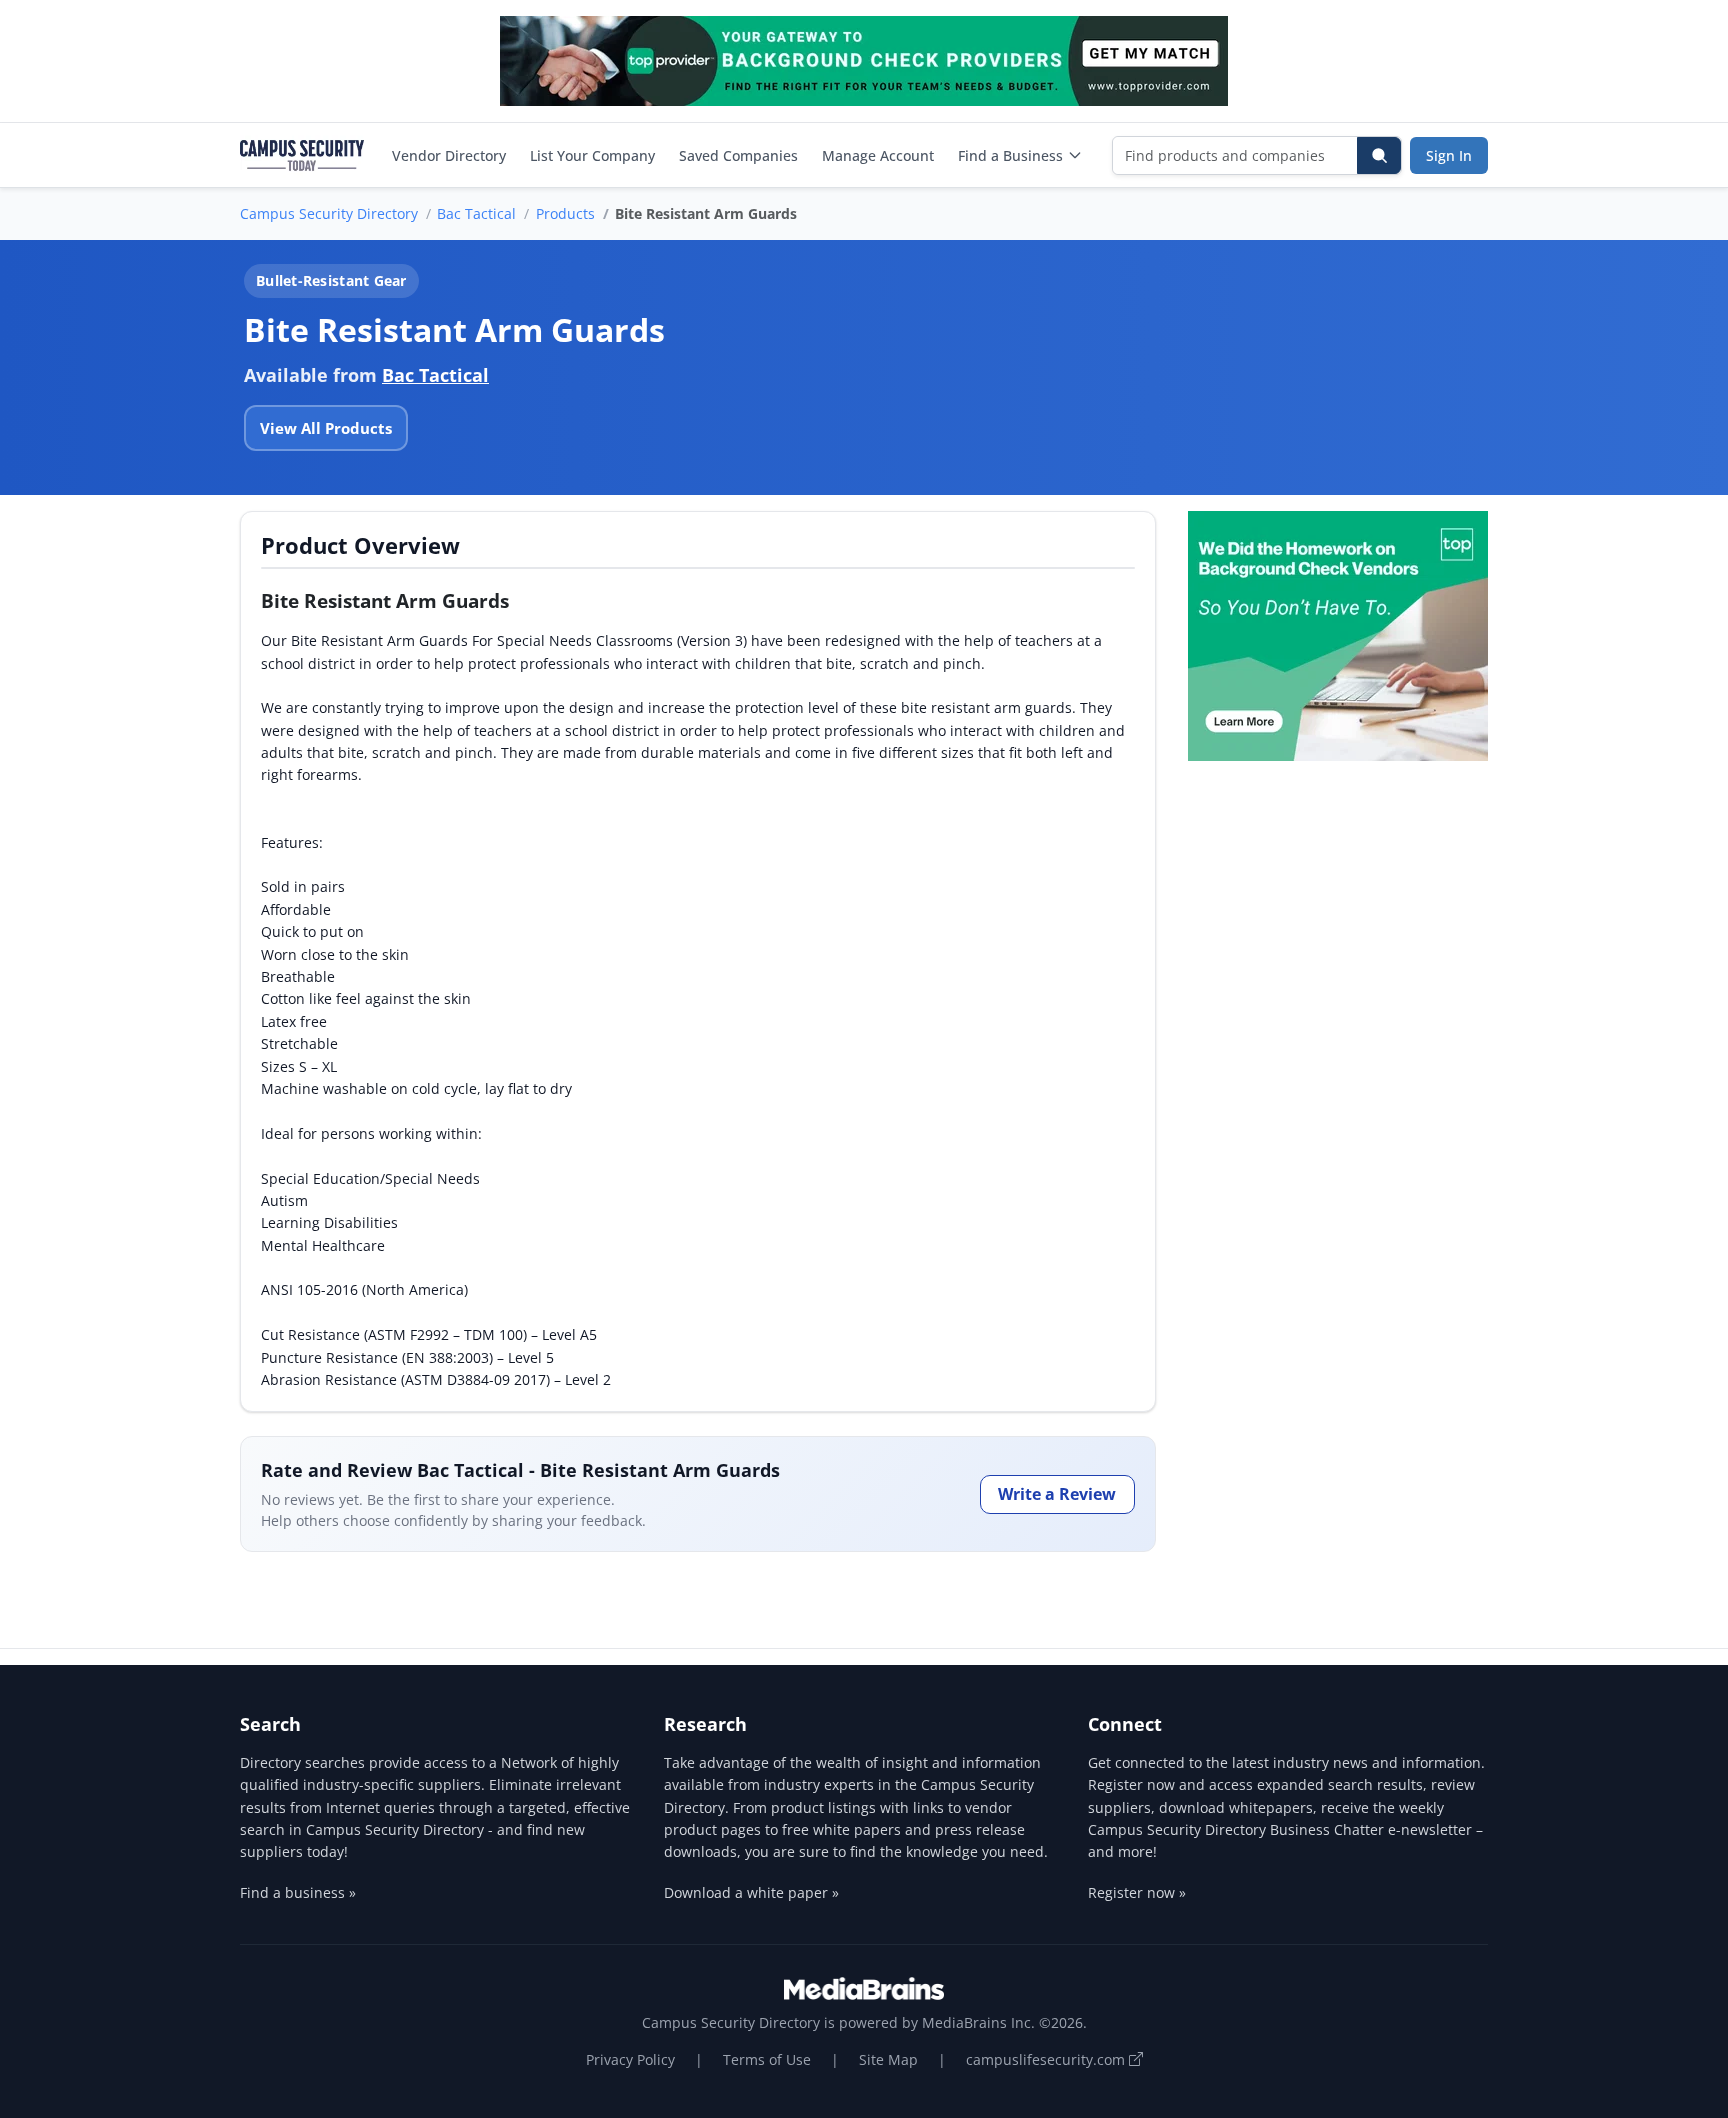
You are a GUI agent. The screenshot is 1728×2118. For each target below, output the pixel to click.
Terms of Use (767, 2059)
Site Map (888, 2059)
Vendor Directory (449, 155)
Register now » (1137, 1892)
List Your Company (592, 155)
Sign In (1449, 155)
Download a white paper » (751, 1892)
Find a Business (1010, 155)
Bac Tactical (476, 213)
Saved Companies (738, 155)
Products (565, 213)
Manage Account (878, 155)
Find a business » (298, 1892)
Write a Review (1057, 1494)
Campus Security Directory (329, 213)
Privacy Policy (630, 2059)
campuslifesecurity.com (1047, 2059)
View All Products (326, 428)
